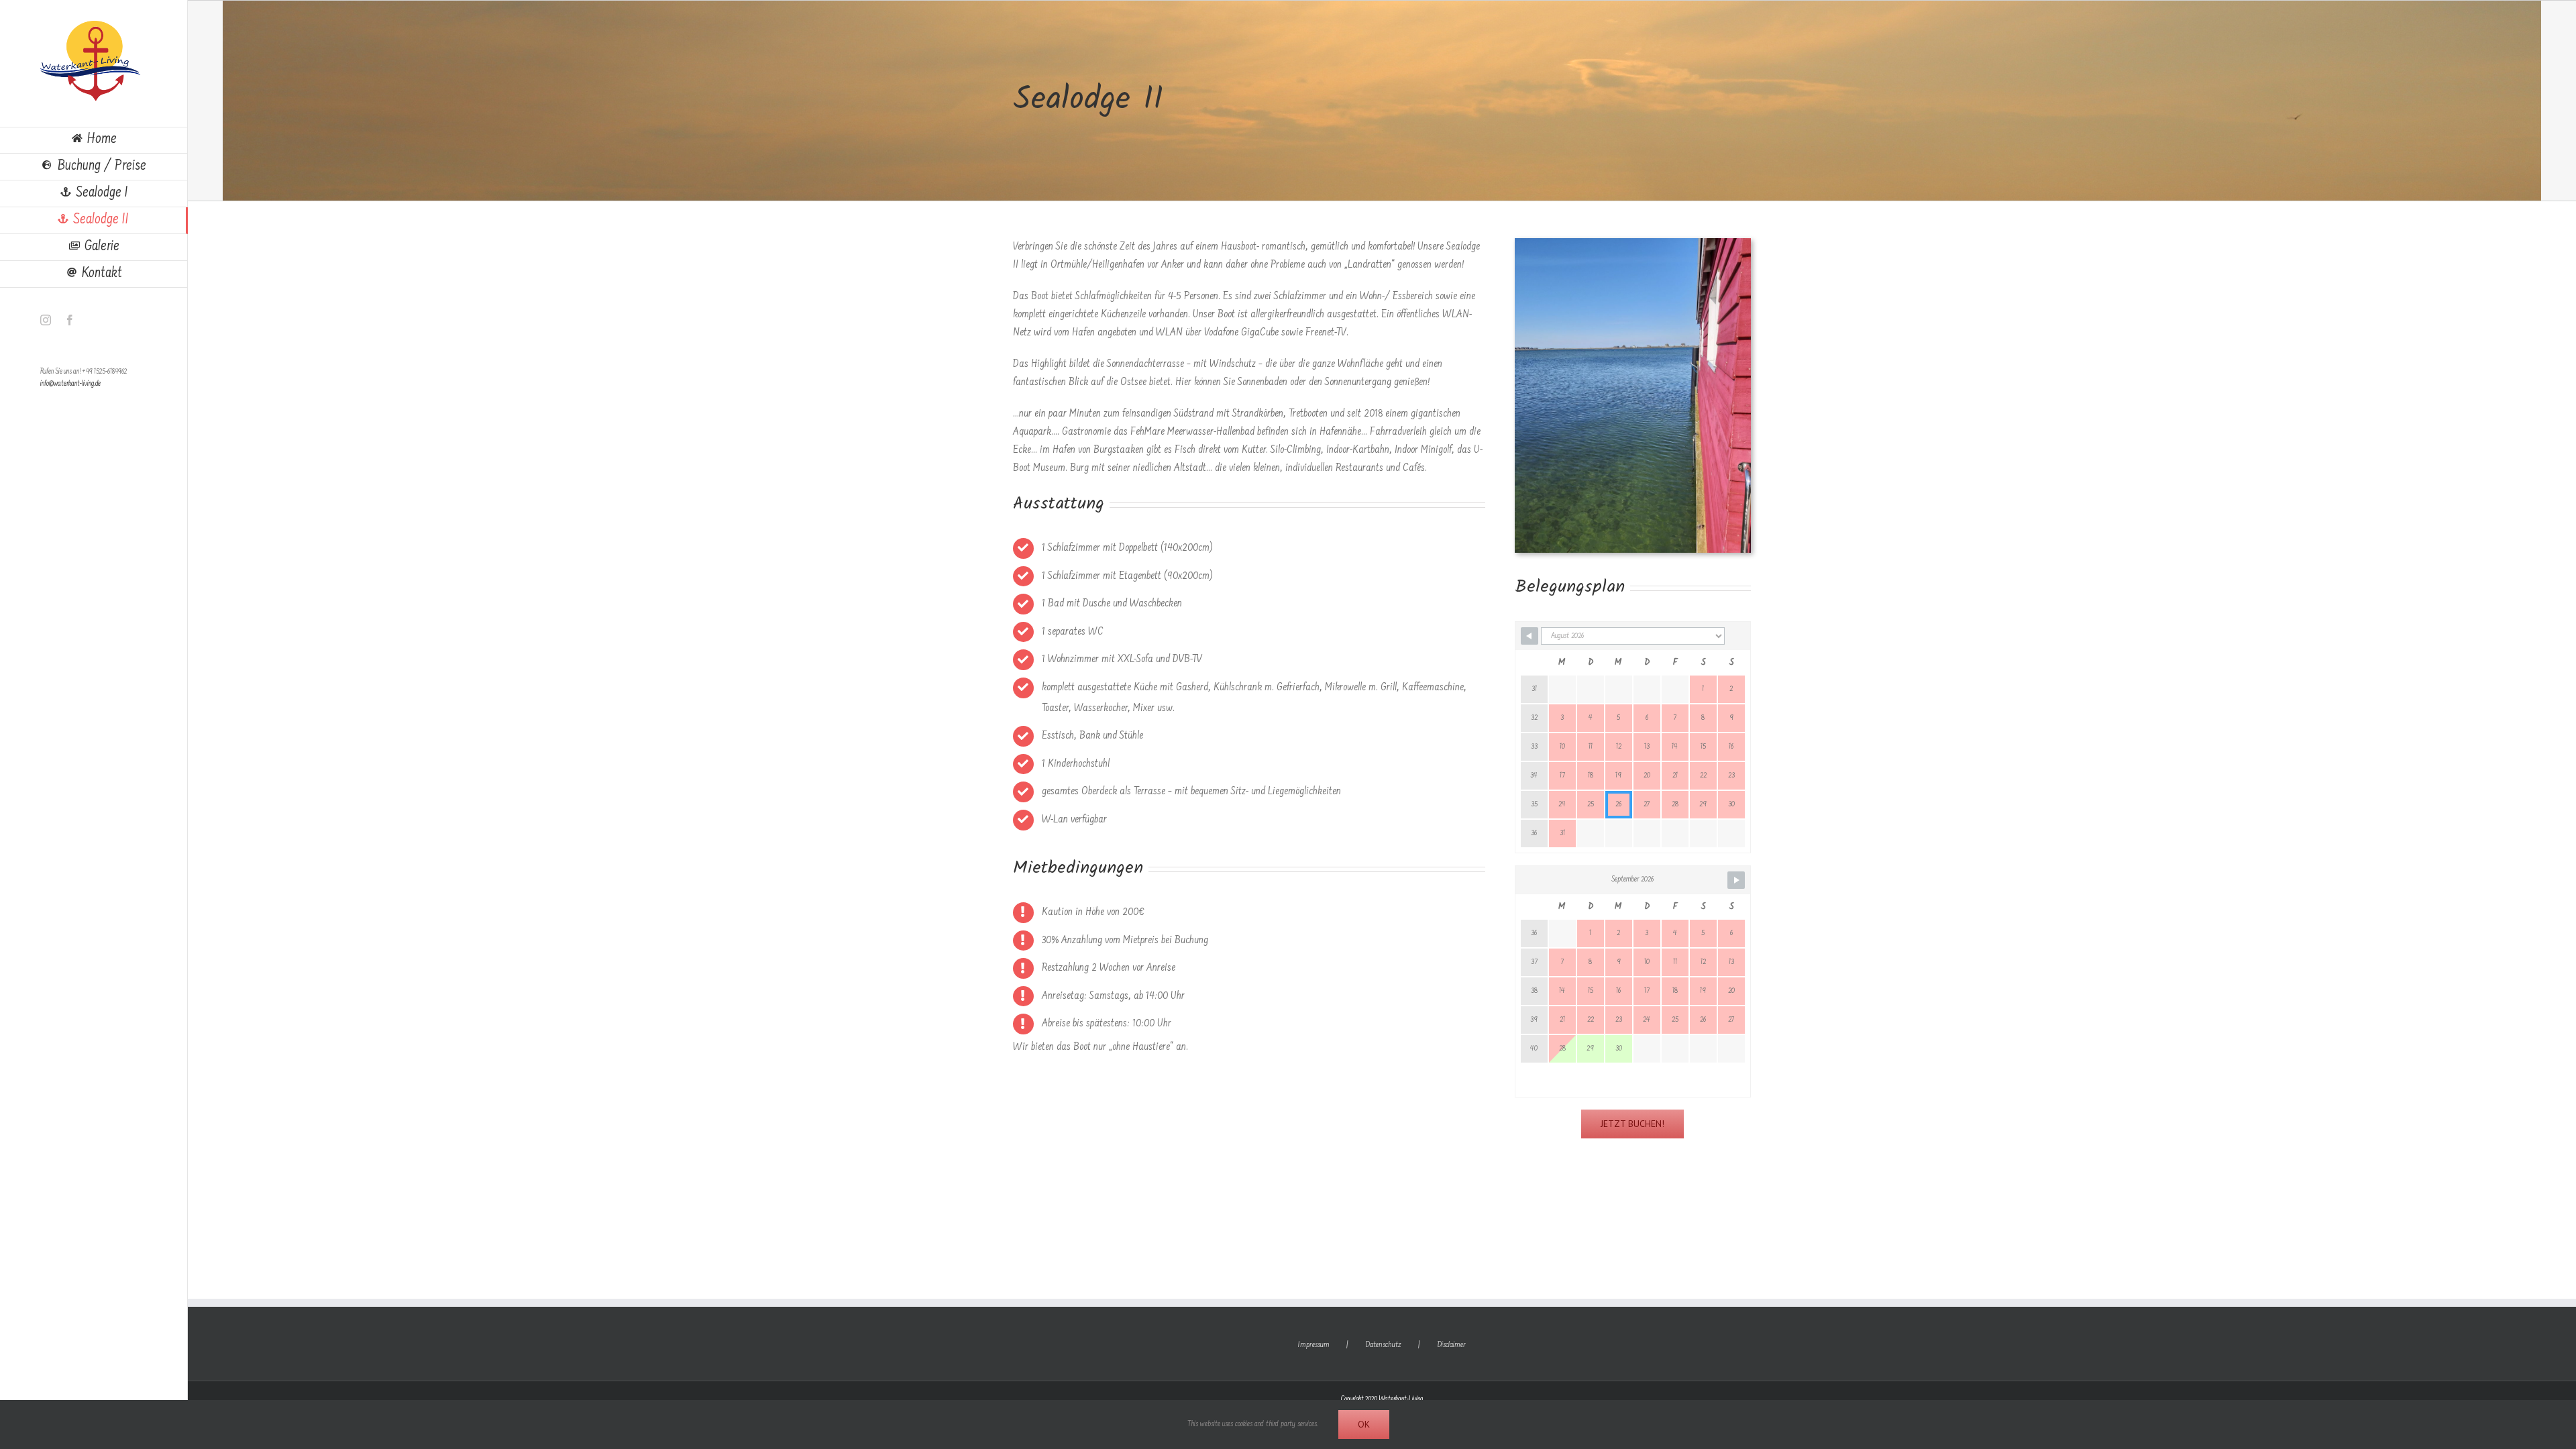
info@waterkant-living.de (70, 384)
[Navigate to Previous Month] (1529, 636)
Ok (1364, 1424)
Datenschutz (1383, 1345)
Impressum (1314, 1345)
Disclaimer (1451, 1345)
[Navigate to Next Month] (1736, 880)
